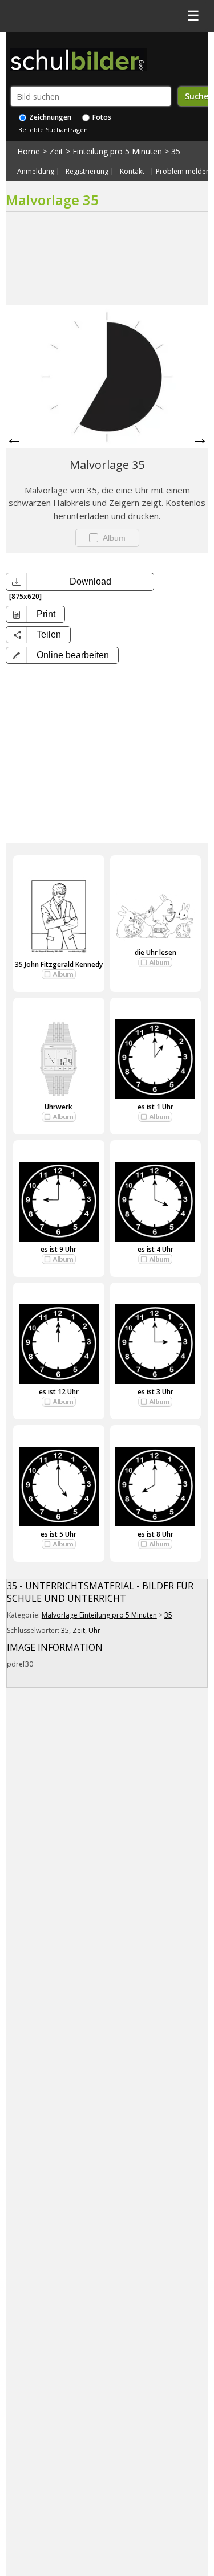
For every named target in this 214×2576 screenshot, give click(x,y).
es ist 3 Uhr (156, 1392)
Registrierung (87, 172)
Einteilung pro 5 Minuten (117, 151)
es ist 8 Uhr (156, 1534)
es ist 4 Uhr (156, 1249)
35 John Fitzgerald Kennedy (59, 964)
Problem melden (183, 172)
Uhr (94, 1630)
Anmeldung (36, 172)
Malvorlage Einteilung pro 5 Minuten (99, 1615)
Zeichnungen (49, 117)
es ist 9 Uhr (58, 1249)
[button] (62, 655)
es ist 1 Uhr (156, 1107)
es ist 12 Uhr (59, 1392)
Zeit (56, 151)
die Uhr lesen (156, 952)
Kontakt (132, 172)
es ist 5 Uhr (58, 1534)
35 (176, 151)
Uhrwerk (58, 1107)
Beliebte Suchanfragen (53, 130)
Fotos (101, 117)
